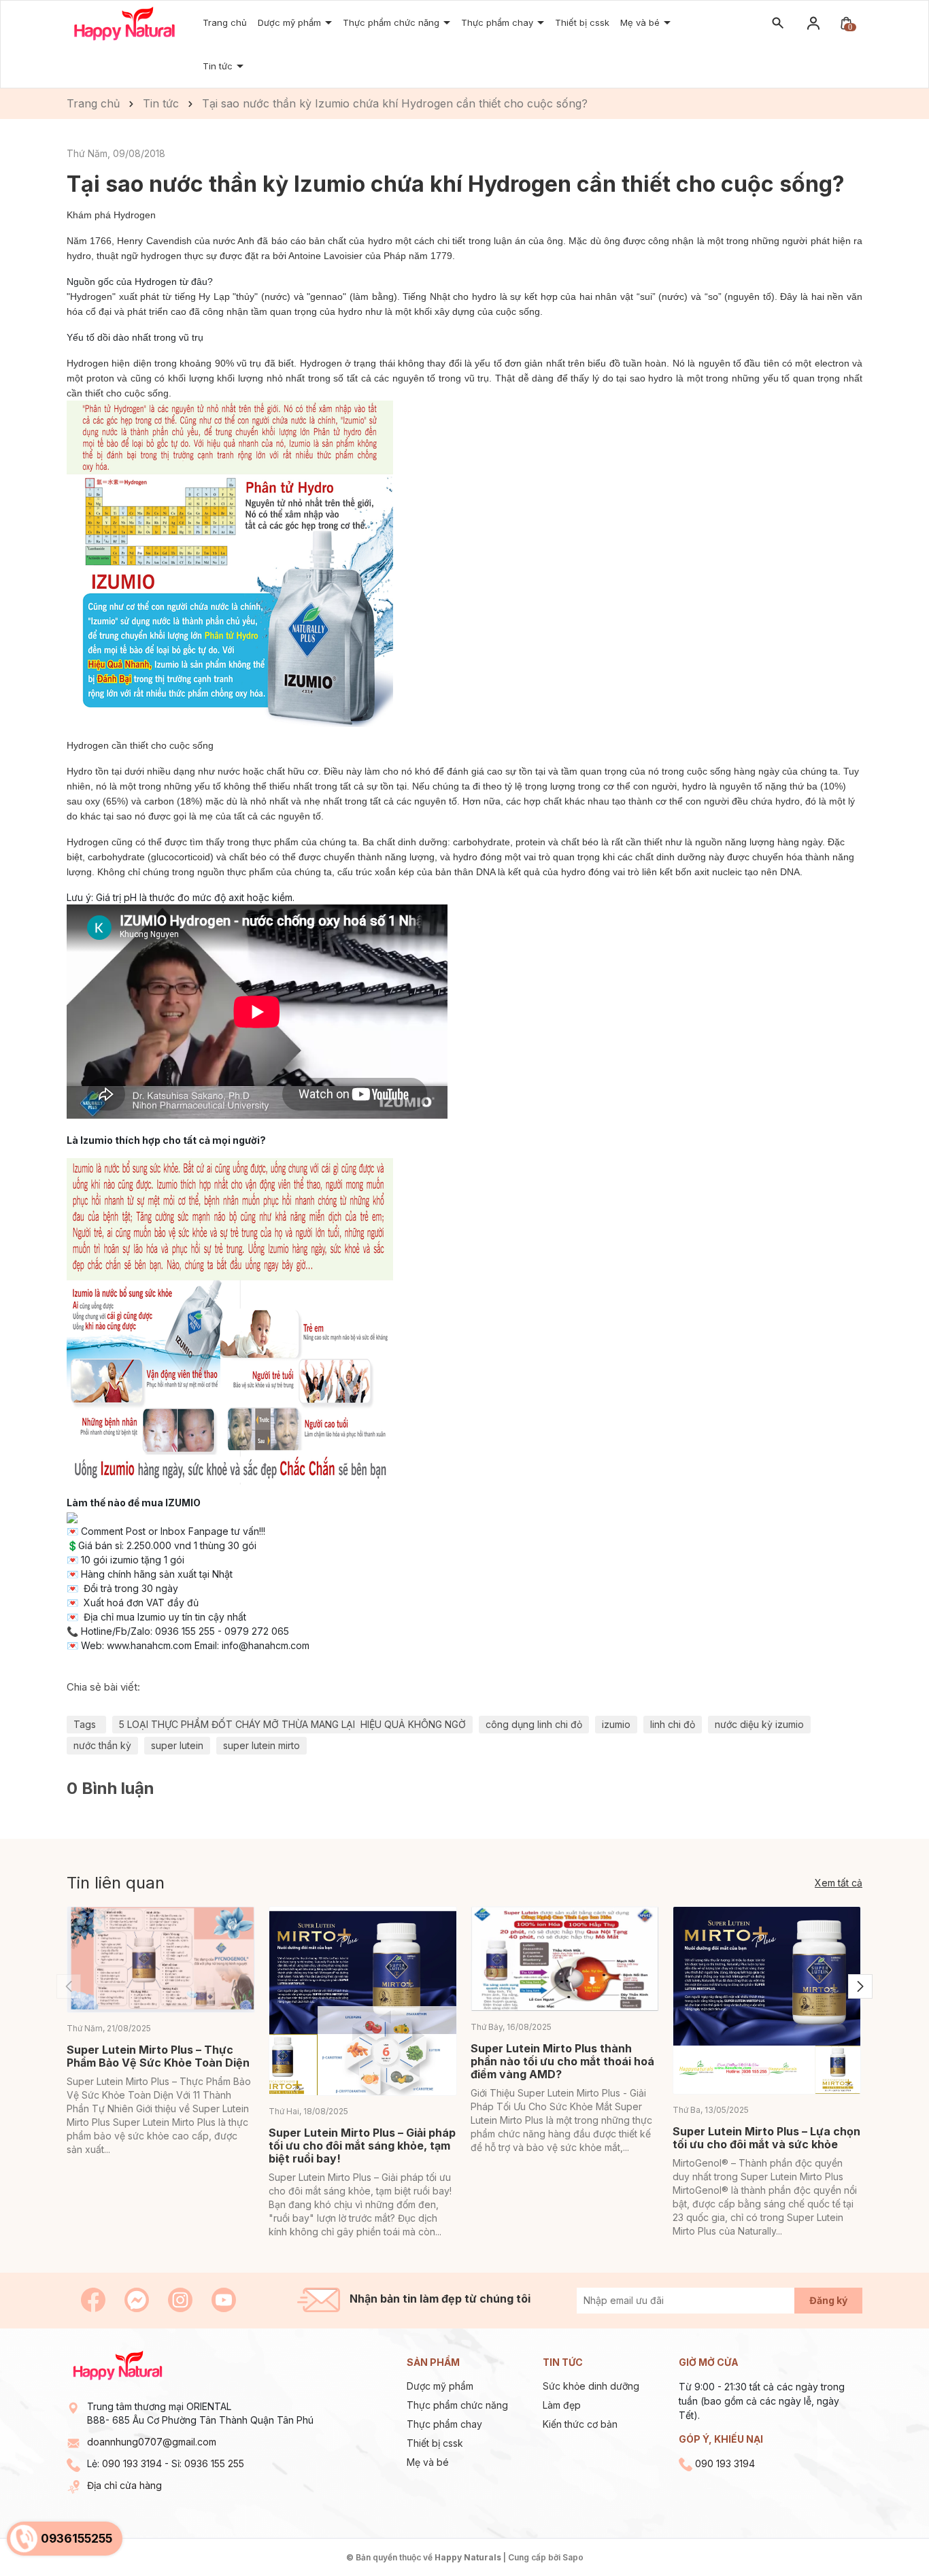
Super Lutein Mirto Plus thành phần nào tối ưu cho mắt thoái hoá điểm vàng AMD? (562, 2061)
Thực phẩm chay (499, 22)
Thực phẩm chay (444, 2424)
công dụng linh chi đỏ (534, 1724)
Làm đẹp (562, 2405)
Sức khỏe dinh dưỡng (591, 2386)
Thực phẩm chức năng (392, 22)
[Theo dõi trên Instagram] (182, 2299)
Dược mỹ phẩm (291, 22)
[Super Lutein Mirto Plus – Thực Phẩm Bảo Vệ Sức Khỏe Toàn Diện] (161, 1960)
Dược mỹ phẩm (440, 2386)
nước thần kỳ (102, 1745)
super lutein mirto (261, 1745)
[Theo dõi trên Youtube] (224, 2299)
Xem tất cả (839, 1883)
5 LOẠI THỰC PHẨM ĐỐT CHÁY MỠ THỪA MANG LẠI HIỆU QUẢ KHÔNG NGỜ (292, 1724)
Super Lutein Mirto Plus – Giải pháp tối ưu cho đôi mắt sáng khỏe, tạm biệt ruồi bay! (362, 2146)
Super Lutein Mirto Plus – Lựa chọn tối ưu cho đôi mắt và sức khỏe (766, 2138)
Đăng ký (828, 2300)
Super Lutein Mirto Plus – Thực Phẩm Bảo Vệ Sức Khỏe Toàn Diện (158, 2056)
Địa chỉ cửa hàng (124, 2485)
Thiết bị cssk (582, 22)
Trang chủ (225, 22)
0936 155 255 (214, 2463)
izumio (616, 1724)
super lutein (177, 1745)
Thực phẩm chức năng (457, 2405)
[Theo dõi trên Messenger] (138, 2299)
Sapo (573, 2557)
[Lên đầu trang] (886, 2533)
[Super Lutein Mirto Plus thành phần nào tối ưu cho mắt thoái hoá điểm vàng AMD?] (565, 1959)
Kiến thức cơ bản (580, 2424)
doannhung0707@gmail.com (152, 2442)
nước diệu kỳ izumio (759, 1724)
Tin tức (219, 66)
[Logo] (124, 23)
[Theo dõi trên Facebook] (95, 2299)
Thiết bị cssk (435, 2443)
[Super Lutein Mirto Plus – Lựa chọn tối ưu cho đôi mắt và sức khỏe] (767, 2000)
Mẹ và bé (641, 22)
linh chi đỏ (673, 1724)
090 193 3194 (132, 2463)
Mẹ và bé (428, 2462)
